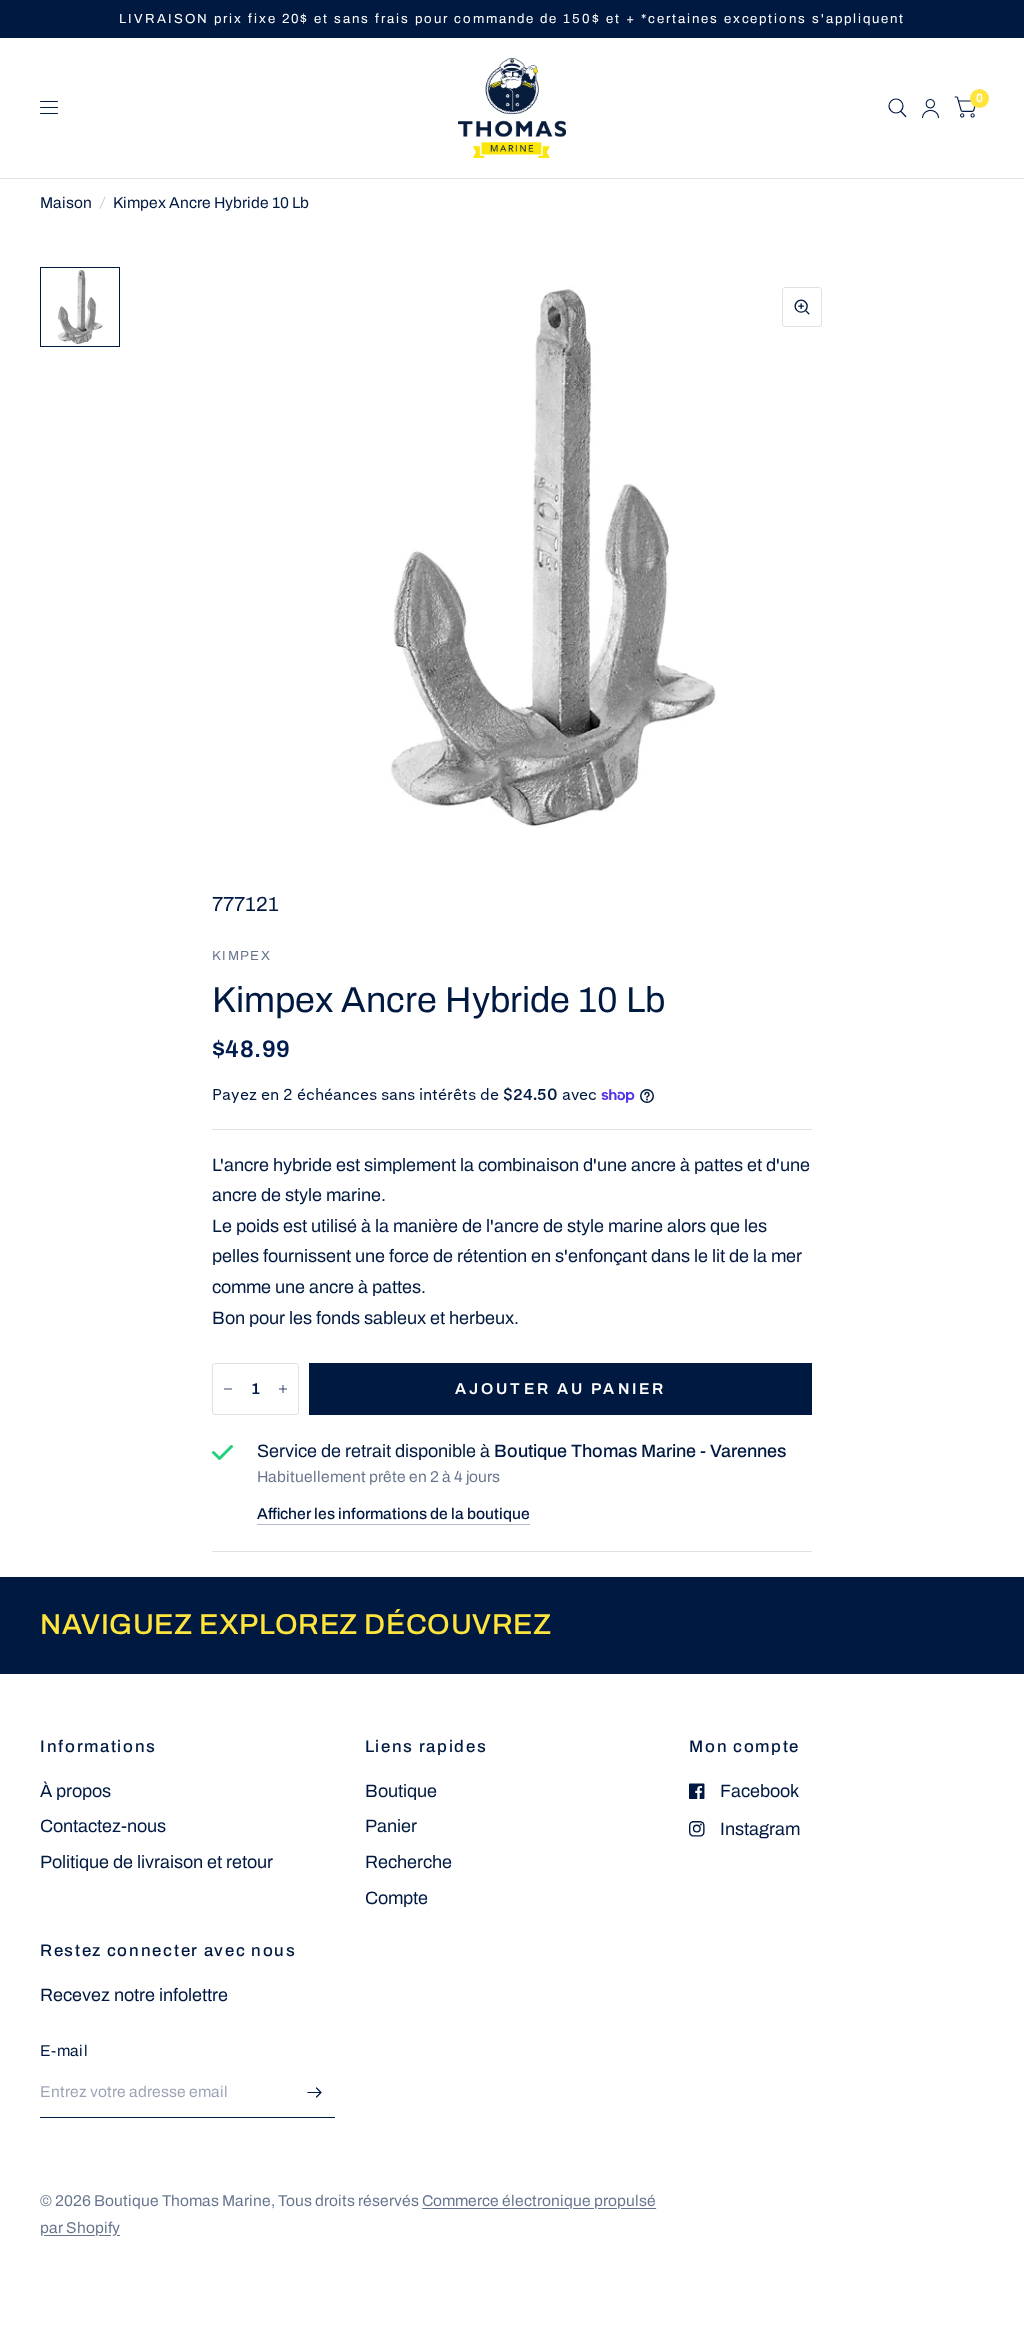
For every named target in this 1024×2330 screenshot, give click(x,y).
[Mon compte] (930, 108)
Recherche (408, 1862)
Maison (66, 202)
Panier (391, 1826)
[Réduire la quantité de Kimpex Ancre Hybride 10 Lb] (228, 1389)
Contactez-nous (103, 1826)
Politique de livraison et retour (156, 1862)
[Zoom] (802, 307)
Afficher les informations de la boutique (393, 1514)
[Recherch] (897, 108)
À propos (75, 1791)
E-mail (64, 2050)
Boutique (401, 1791)
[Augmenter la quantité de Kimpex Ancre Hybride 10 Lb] (283, 1389)
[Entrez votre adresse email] (315, 2092)
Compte (396, 1898)
